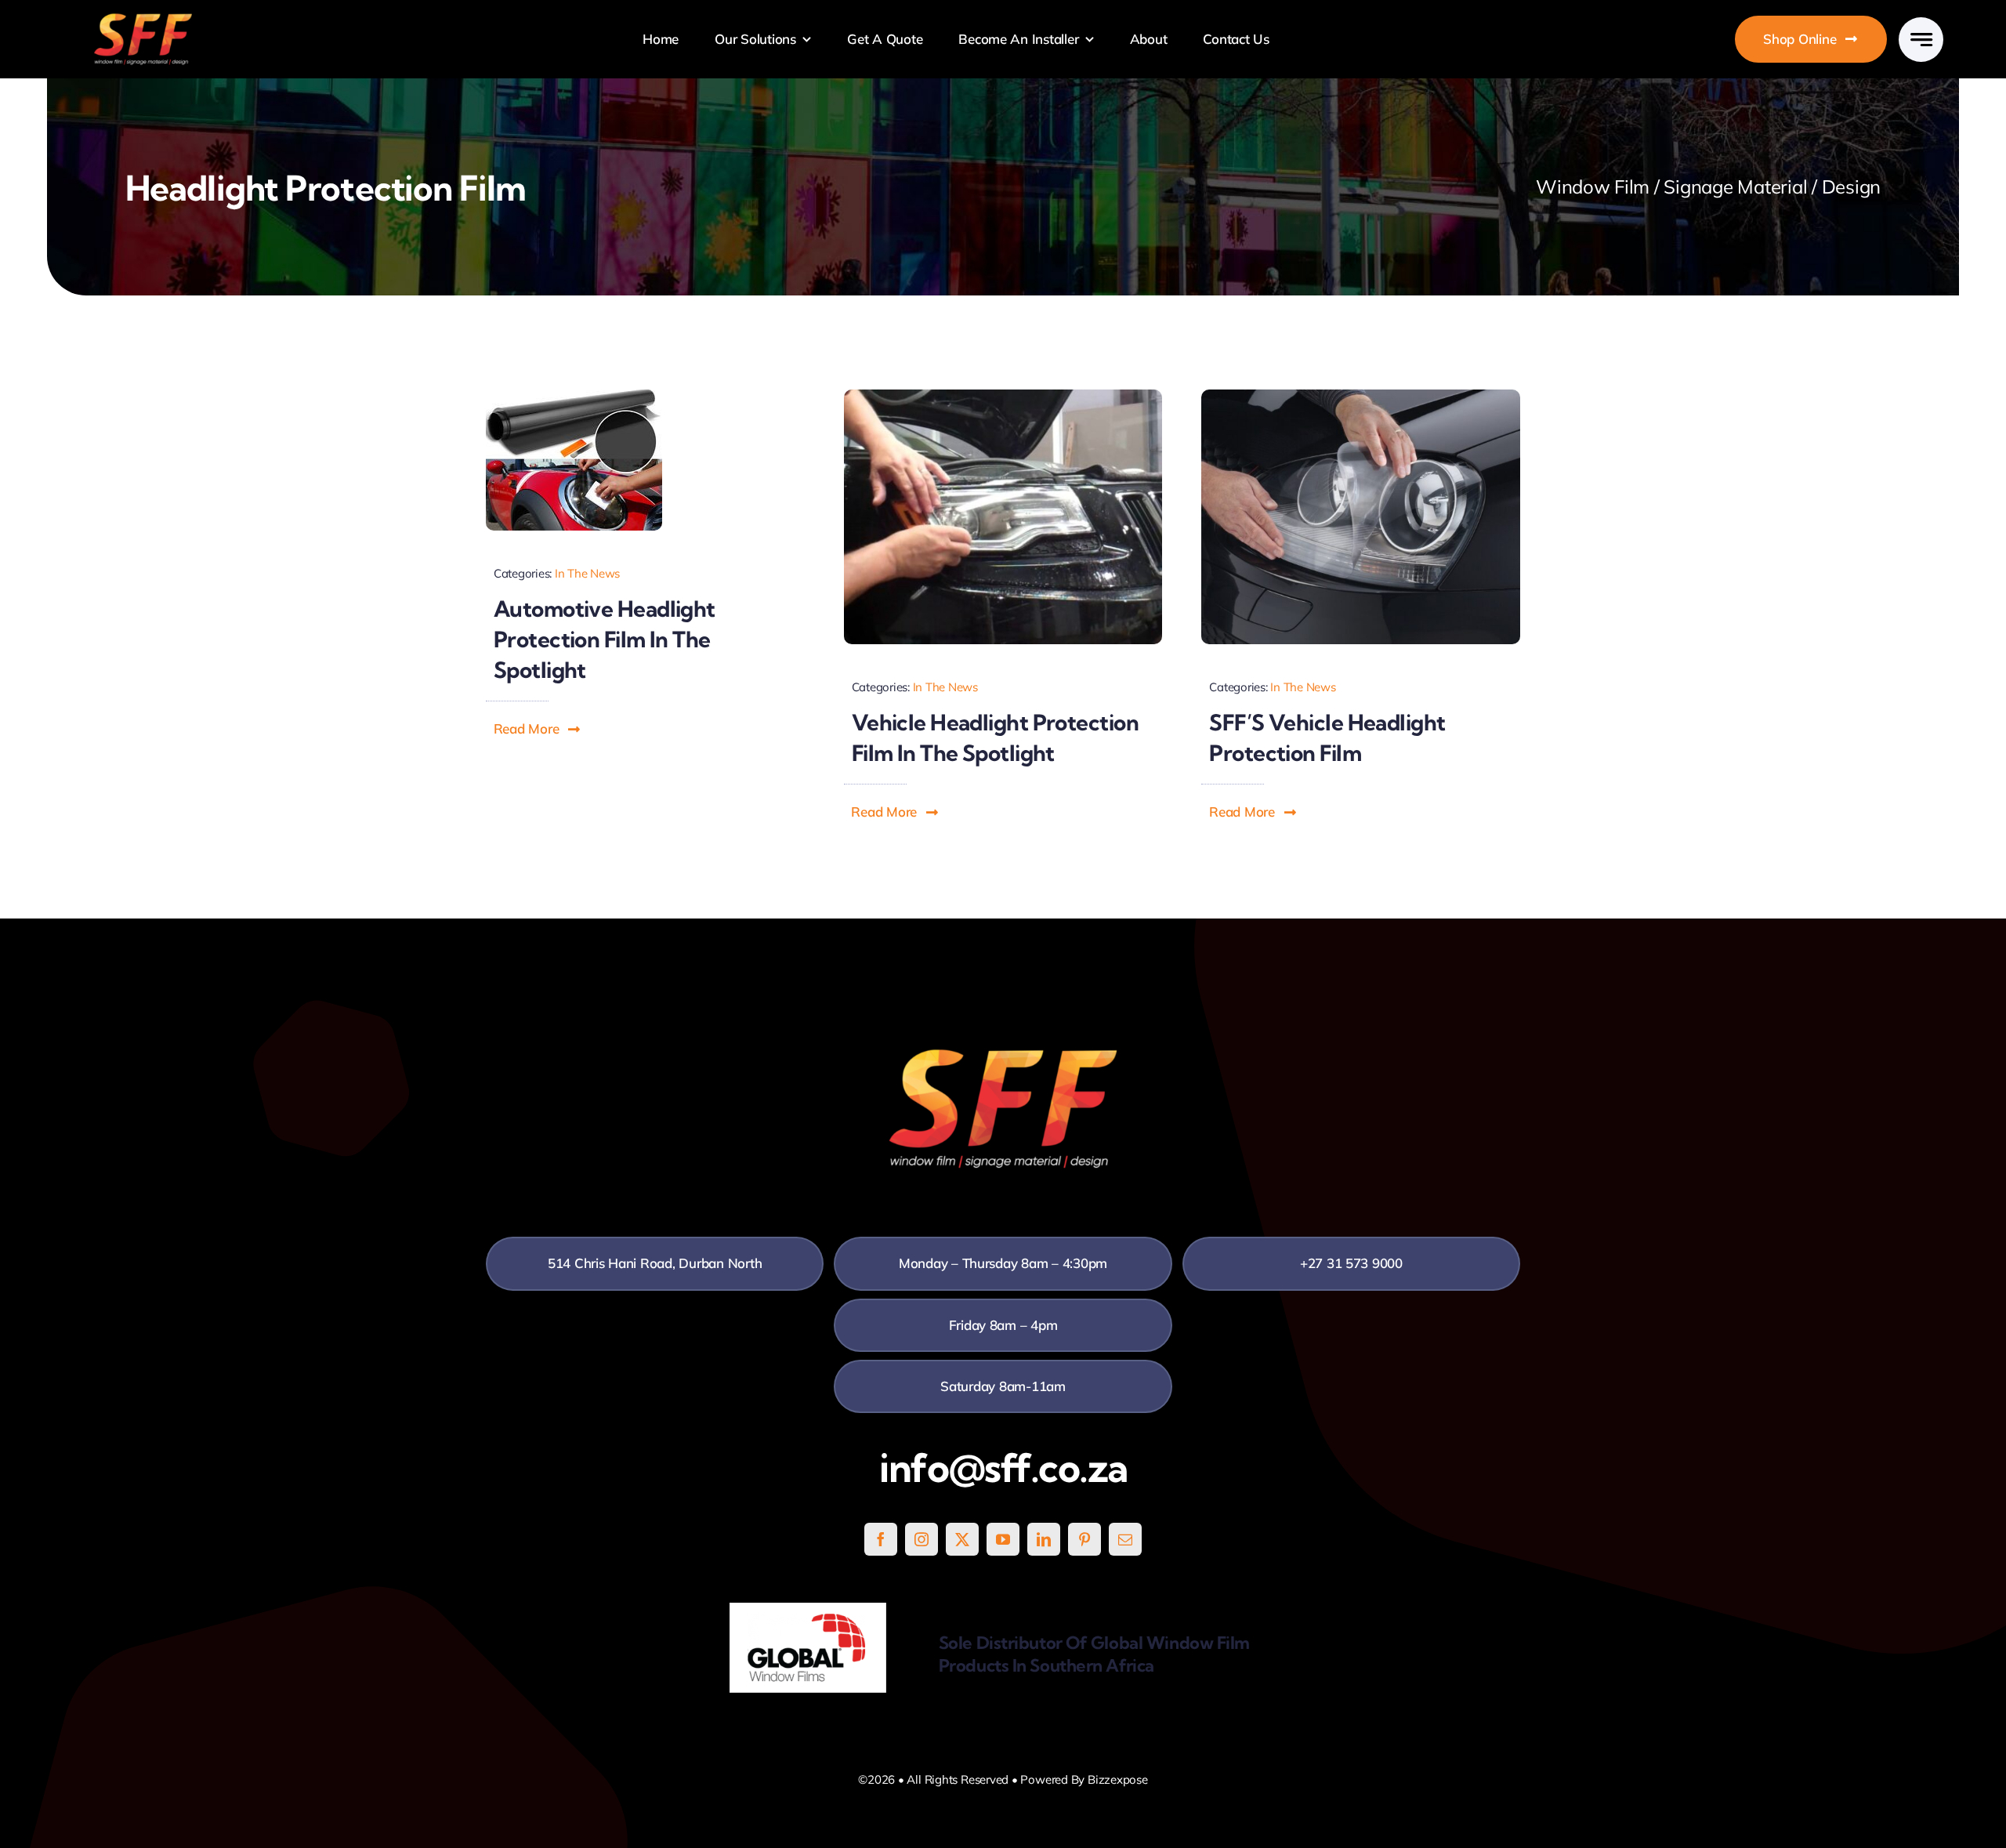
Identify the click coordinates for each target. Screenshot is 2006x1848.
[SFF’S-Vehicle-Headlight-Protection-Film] (1361, 396)
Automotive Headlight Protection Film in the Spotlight (605, 639)
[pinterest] (1084, 1539)
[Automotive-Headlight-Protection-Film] (574, 396)
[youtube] (1003, 1539)
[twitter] (962, 1539)
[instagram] (922, 1539)
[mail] (1125, 1539)
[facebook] (881, 1539)
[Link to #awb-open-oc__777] (1921, 40)
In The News (587, 573)
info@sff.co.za (1003, 1468)
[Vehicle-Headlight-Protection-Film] (1003, 396)
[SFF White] (143, 19)
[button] (538, 729)
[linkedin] (1044, 1539)
